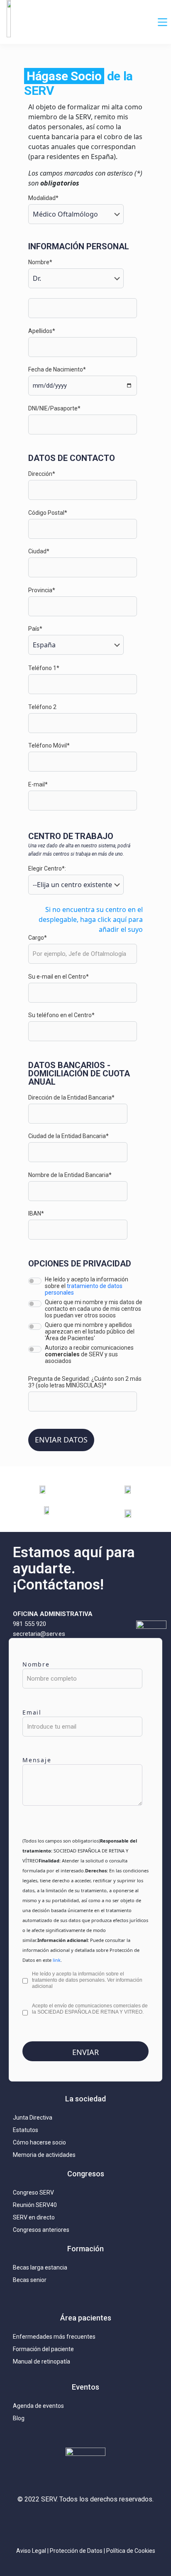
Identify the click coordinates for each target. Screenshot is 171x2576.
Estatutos (26, 2130)
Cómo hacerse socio (39, 2142)
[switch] (35, 1281)
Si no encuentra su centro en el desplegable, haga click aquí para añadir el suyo (91, 919)
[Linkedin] (85, 2523)
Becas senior (30, 2280)
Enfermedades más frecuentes (54, 2337)
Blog (19, 2418)
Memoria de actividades (44, 2155)
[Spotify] (134, 2523)
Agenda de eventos (38, 2406)
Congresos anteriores (41, 2230)
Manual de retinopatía (42, 2361)
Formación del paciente (43, 2349)
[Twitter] (61, 2523)
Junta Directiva (33, 2118)
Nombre (36, 1664)
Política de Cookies (131, 2551)
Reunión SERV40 (35, 2205)
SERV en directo (34, 2217)
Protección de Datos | (78, 2551)
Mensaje (37, 1760)
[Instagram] (37, 2523)
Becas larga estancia (40, 2267)
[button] (163, 22)
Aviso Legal (31, 2551)
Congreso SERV (33, 2192)
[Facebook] (110, 2523)
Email (32, 1712)
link (57, 1960)
